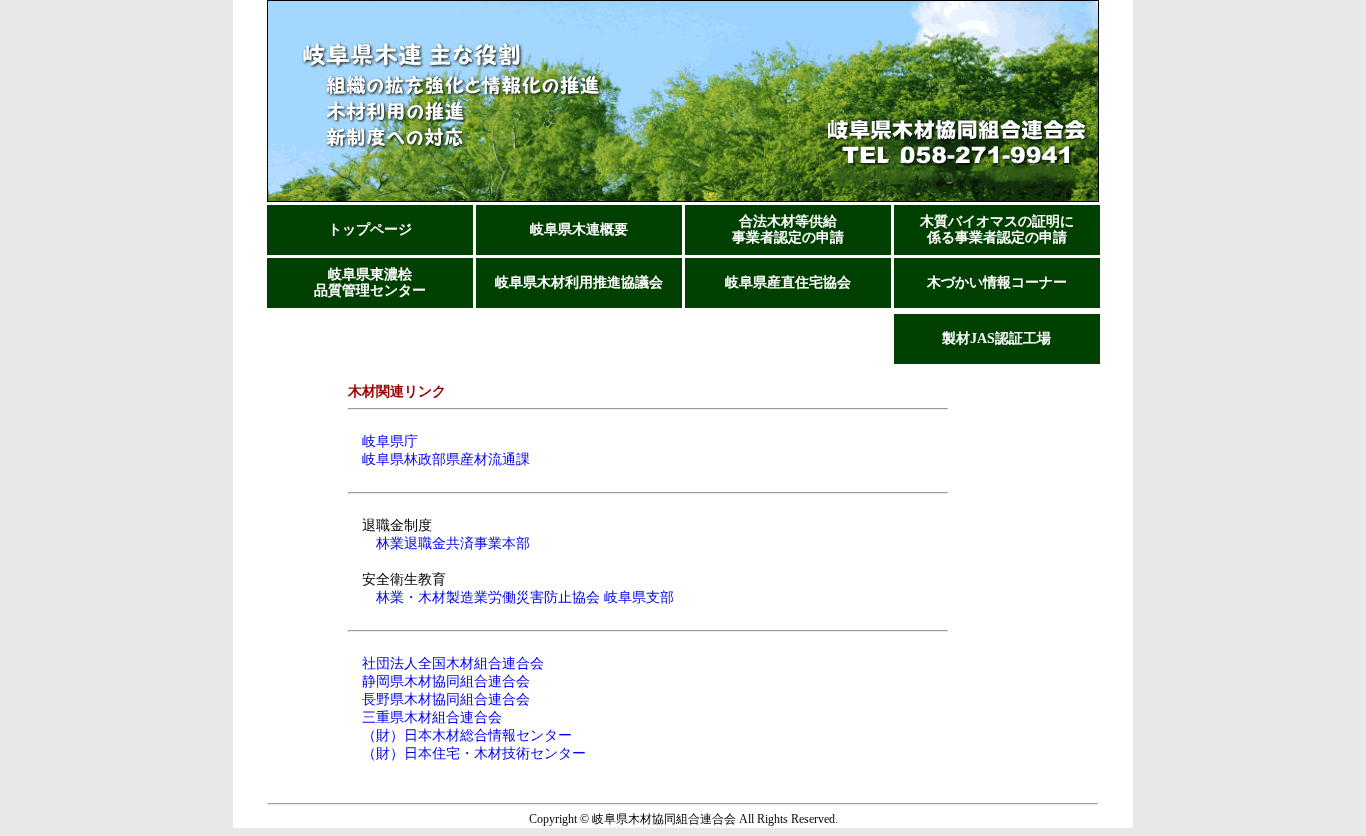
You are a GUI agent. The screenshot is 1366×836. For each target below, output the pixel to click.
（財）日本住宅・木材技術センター (467, 753)
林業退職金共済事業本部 (453, 543)
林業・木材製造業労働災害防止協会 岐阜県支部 (525, 597)
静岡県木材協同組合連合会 (439, 681)
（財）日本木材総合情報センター (460, 735)
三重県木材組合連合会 (425, 717)
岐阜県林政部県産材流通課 (439, 459)
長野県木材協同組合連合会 (439, 699)
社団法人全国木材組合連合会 (446, 663)
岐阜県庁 (383, 441)
